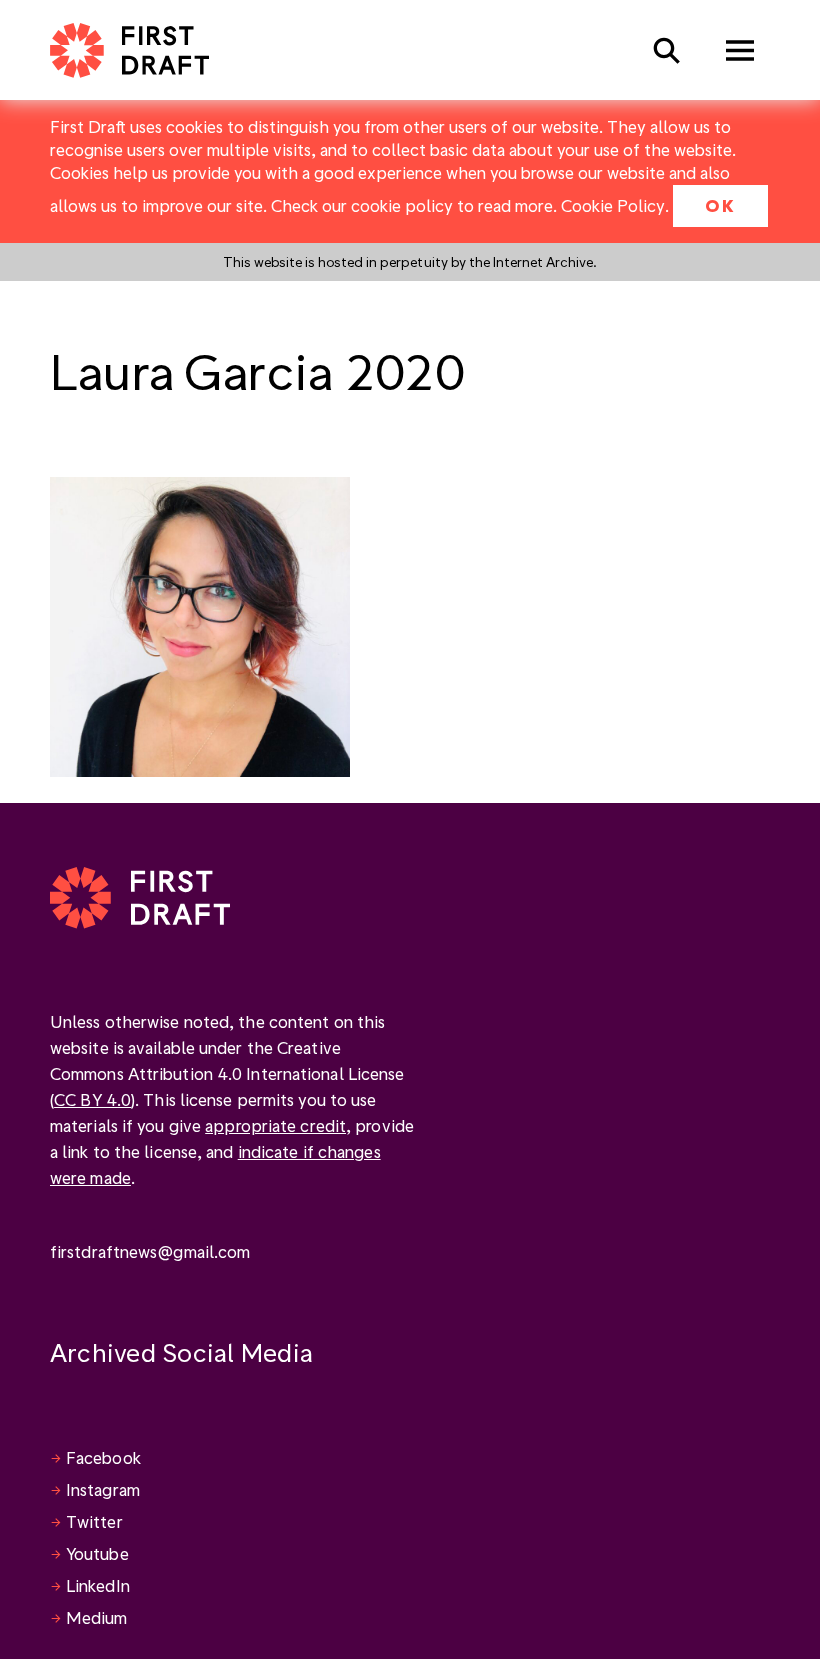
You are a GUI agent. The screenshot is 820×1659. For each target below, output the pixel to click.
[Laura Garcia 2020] (200, 624)
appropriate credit (275, 1125)
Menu (740, 50)
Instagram (103, 1489)
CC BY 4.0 (92, 1099)
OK (720, 205)
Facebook (103, 1457)
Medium (97, 1617)
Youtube (97, 1553)
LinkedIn (98, 1585)
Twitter (94, 1521)
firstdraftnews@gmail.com (150, 1251)
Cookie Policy (613, 205)
